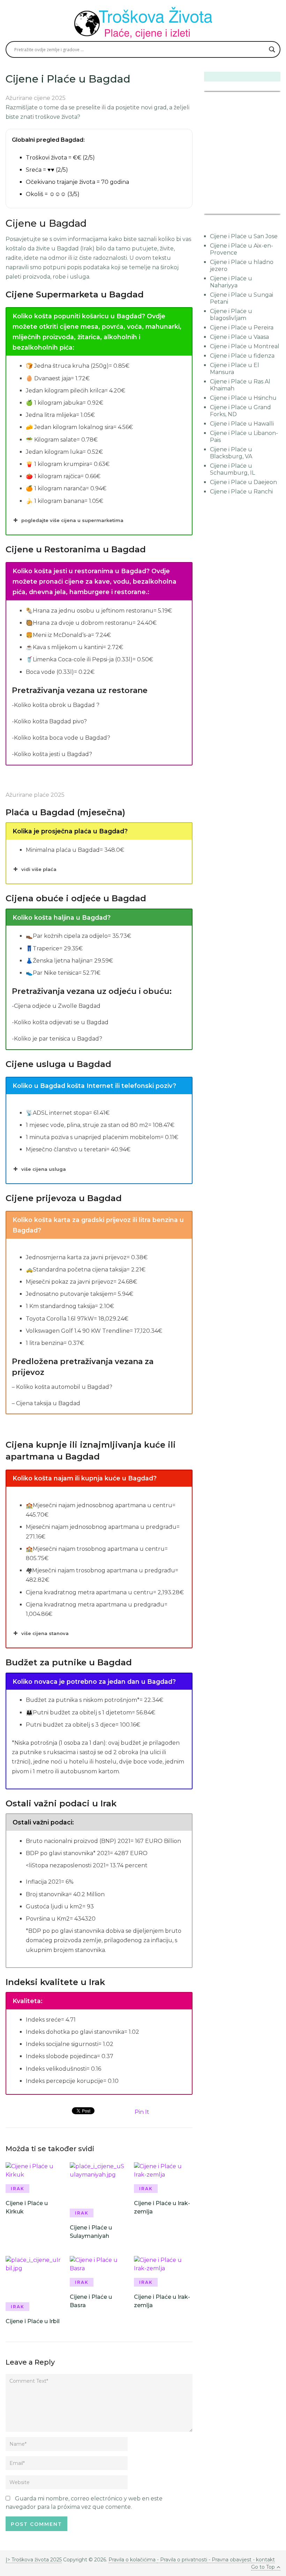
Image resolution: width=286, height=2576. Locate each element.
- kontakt (263, 2560)
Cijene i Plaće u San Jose (244, 236)
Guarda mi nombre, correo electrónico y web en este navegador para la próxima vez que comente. (84, 2503)
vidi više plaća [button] (39, 869)
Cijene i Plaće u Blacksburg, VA (231, 453)
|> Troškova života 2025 (34, 2560)
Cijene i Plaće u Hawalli (242, 424)
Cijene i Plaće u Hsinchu (243, 398)
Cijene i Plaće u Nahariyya (231, 282)
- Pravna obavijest (229, 2560)
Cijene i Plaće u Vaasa (239, 337)
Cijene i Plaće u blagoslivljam (231, 315)
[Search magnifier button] (272, 49)
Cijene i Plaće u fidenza (242, 356)
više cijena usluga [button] (44, 1169)
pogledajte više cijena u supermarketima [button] (72, 520)
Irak (18, 2189)
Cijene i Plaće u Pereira (242, 328)
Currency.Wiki (261, 209)
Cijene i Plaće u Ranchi (241, 492)
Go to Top (263, 2567)
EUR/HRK (219, 209)
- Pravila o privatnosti (182, 2560)
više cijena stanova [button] (45, 1633)
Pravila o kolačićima (133, 2560)
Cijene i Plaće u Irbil (33, 2321)
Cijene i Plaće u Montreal (245, 346)
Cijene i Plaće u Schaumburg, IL (232, 469)
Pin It (142, 2112)
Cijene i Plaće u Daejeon (243, 482)
